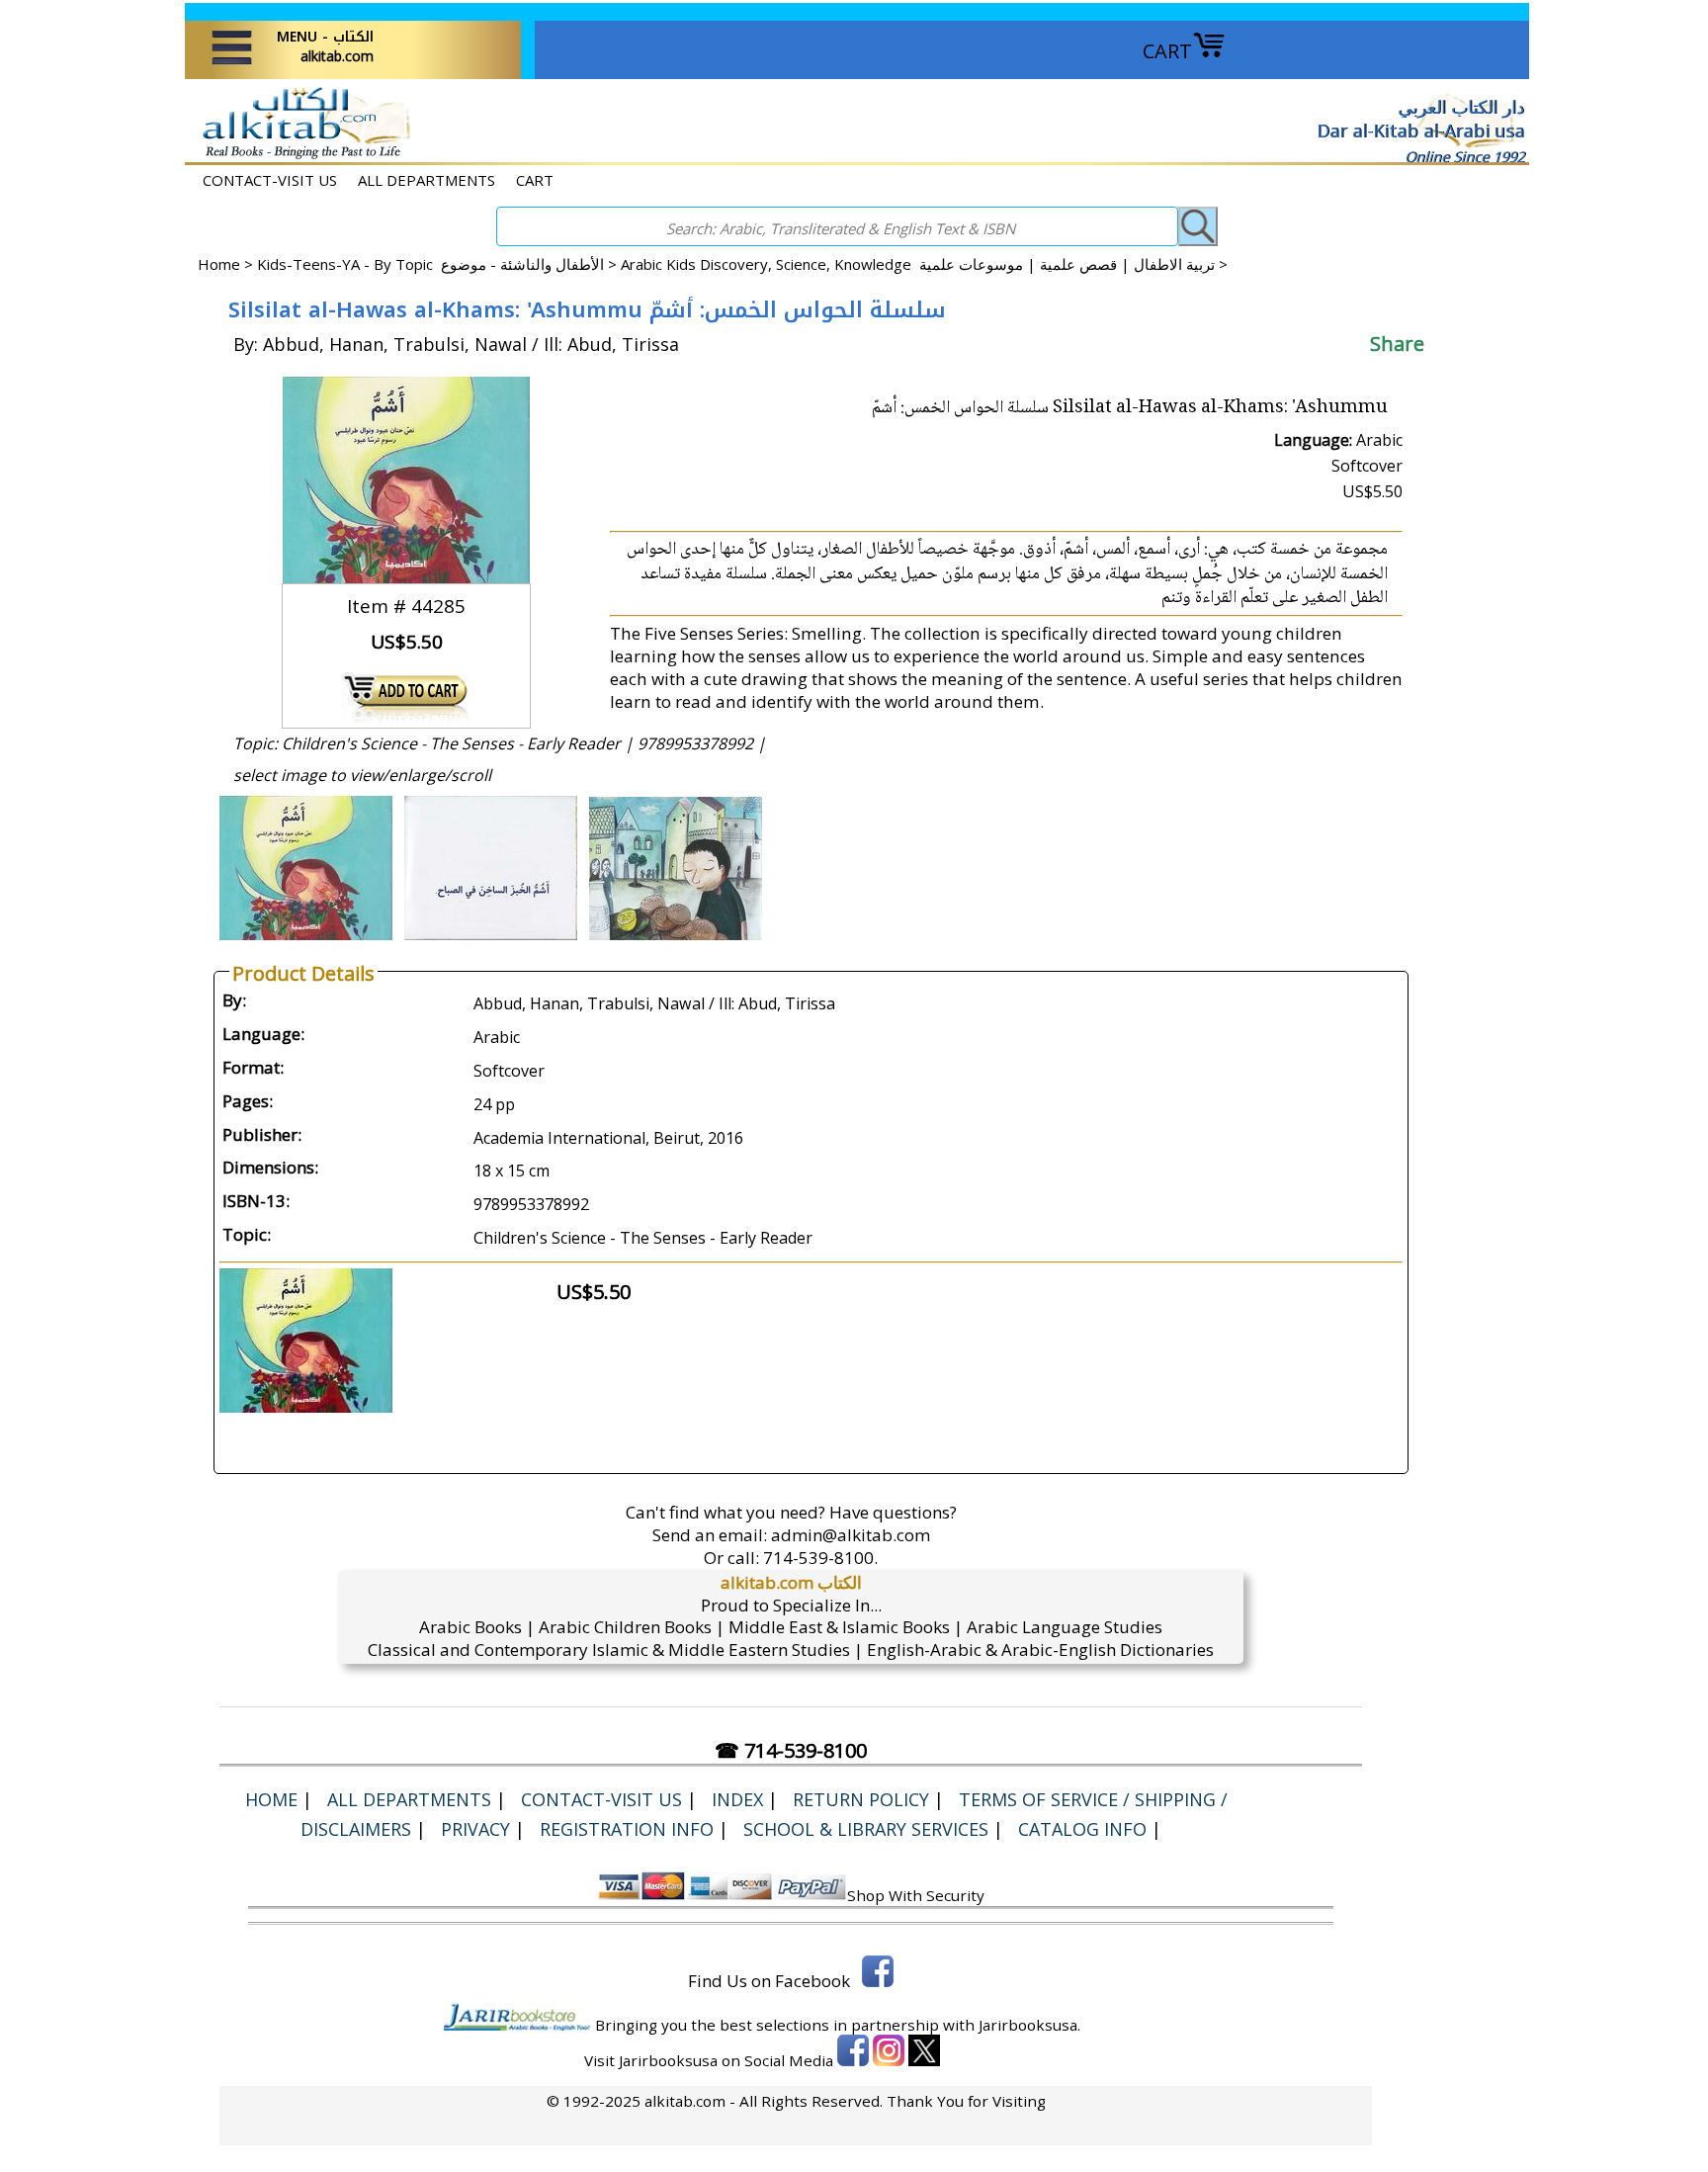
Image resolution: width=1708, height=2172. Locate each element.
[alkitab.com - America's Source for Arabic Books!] (301, 157)
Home (219, 264)
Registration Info (627, 1829)
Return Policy (861, 1799)
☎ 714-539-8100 (791, 1750)
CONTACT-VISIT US (270, 180)
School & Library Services (866, 1829)
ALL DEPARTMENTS (427, 180)
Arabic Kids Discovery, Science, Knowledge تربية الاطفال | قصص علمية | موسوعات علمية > (924, 264)
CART (1167, 51)
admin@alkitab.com (851, 1535)
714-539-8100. (820, 1558)
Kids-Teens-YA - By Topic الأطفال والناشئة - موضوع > (439, 264)
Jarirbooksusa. (1029, 2025)
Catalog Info (1082, 1829)
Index (737, 1799)
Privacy (475, 1829)
